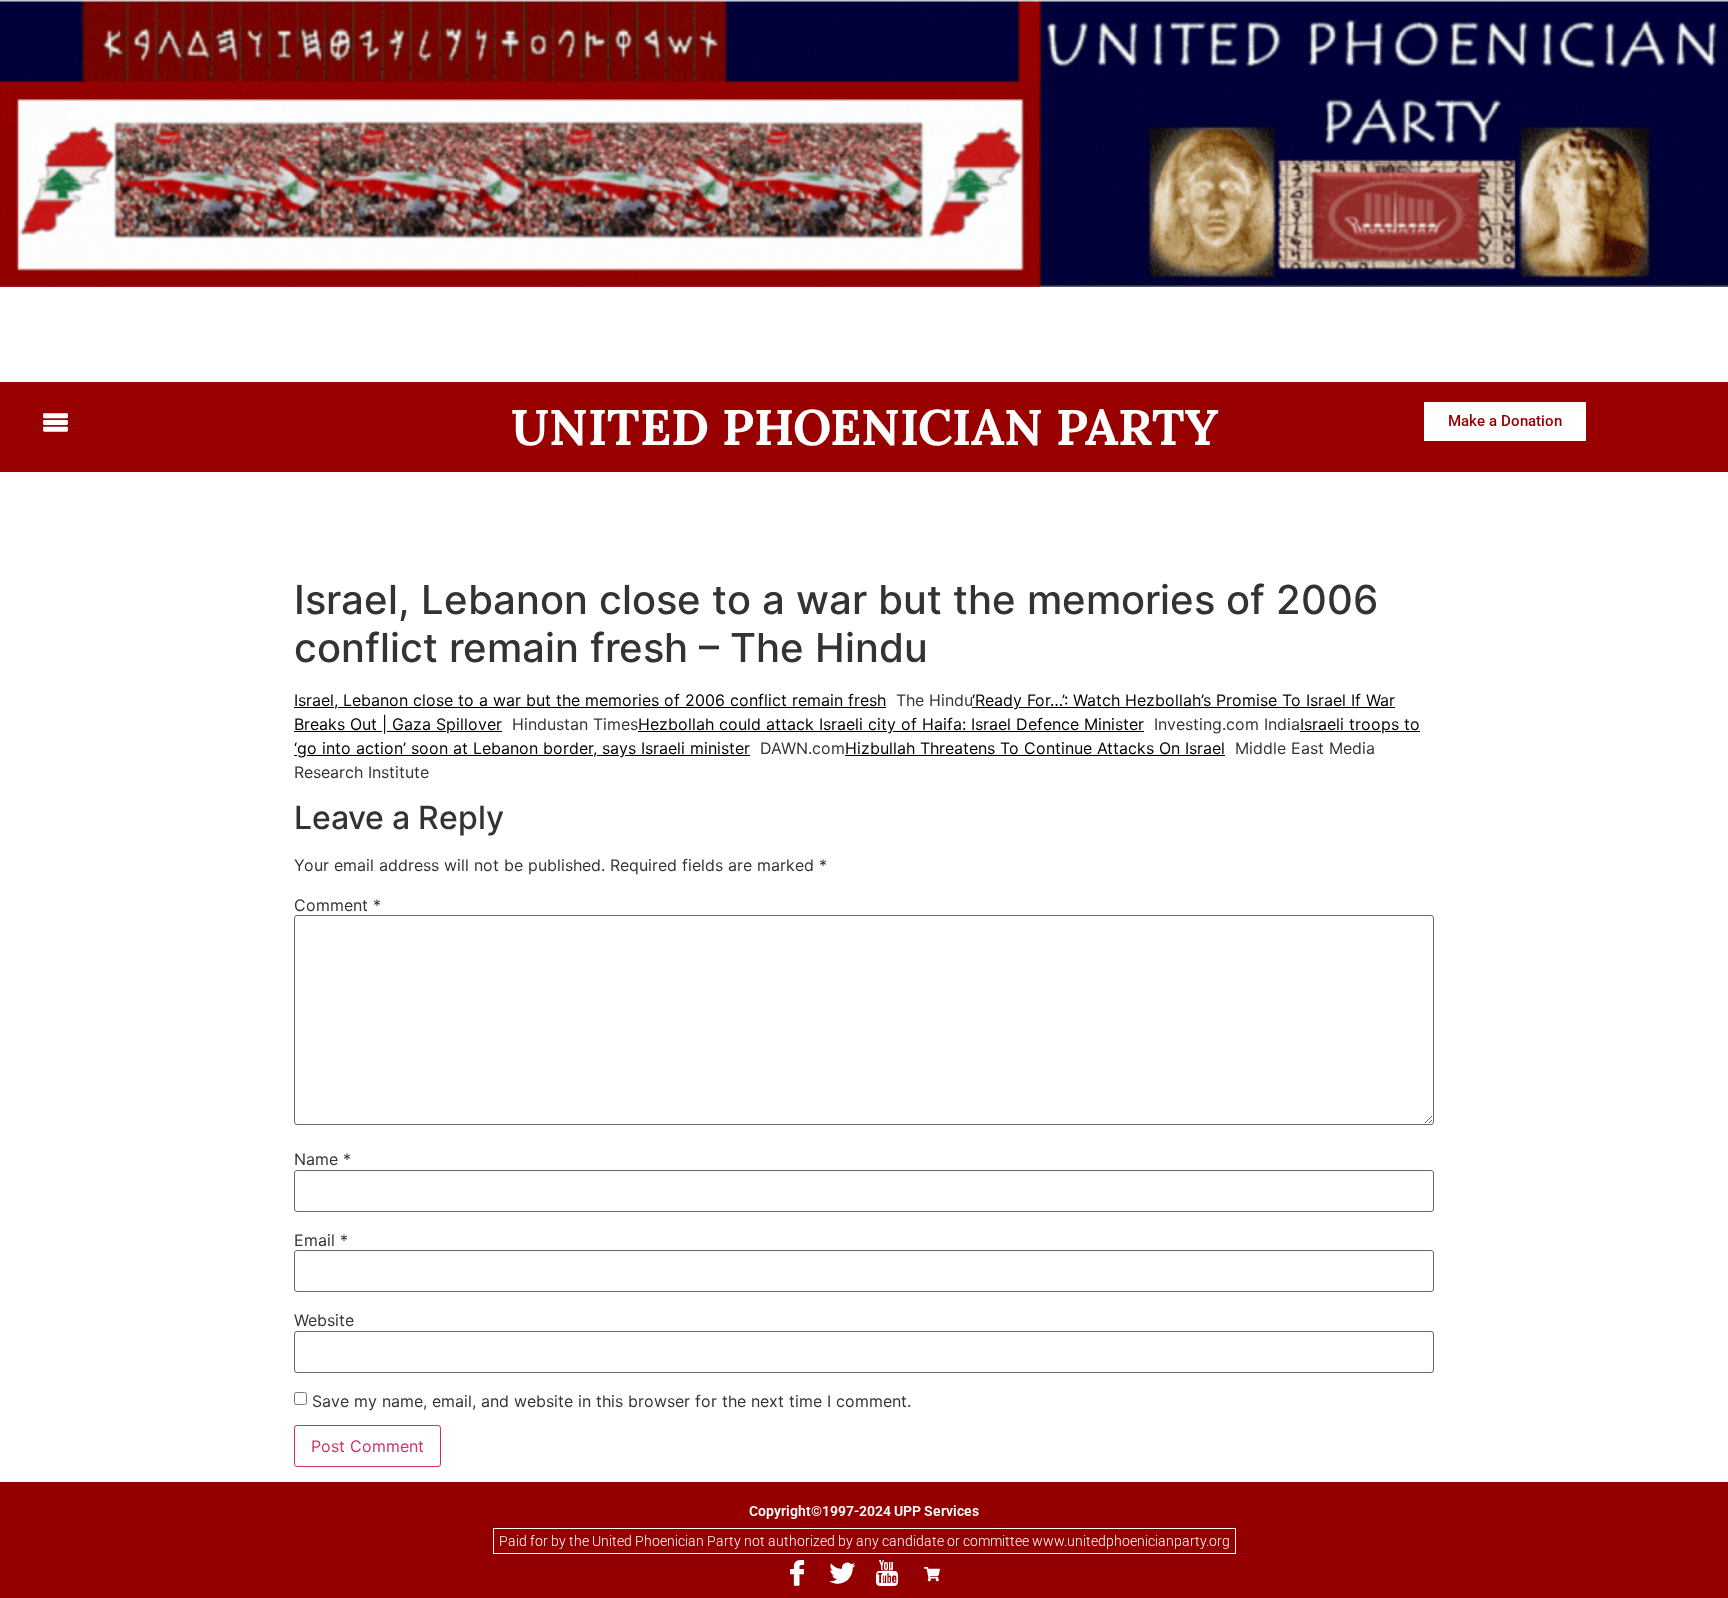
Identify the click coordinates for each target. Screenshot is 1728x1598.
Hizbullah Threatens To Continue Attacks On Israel (1035, 748)
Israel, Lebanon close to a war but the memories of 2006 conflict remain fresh (590, 700)
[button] (231, 423)
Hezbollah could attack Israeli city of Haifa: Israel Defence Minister (891, 724)
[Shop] (932, 1574)
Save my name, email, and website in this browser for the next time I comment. (611, 1401)
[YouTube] (887, 1574)
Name (322, 1159)
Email (321, 1240)
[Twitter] (842, 1574)
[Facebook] (797, 1574)
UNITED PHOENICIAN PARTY (864, 427)
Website (324, 1320)
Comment (337, 905)
